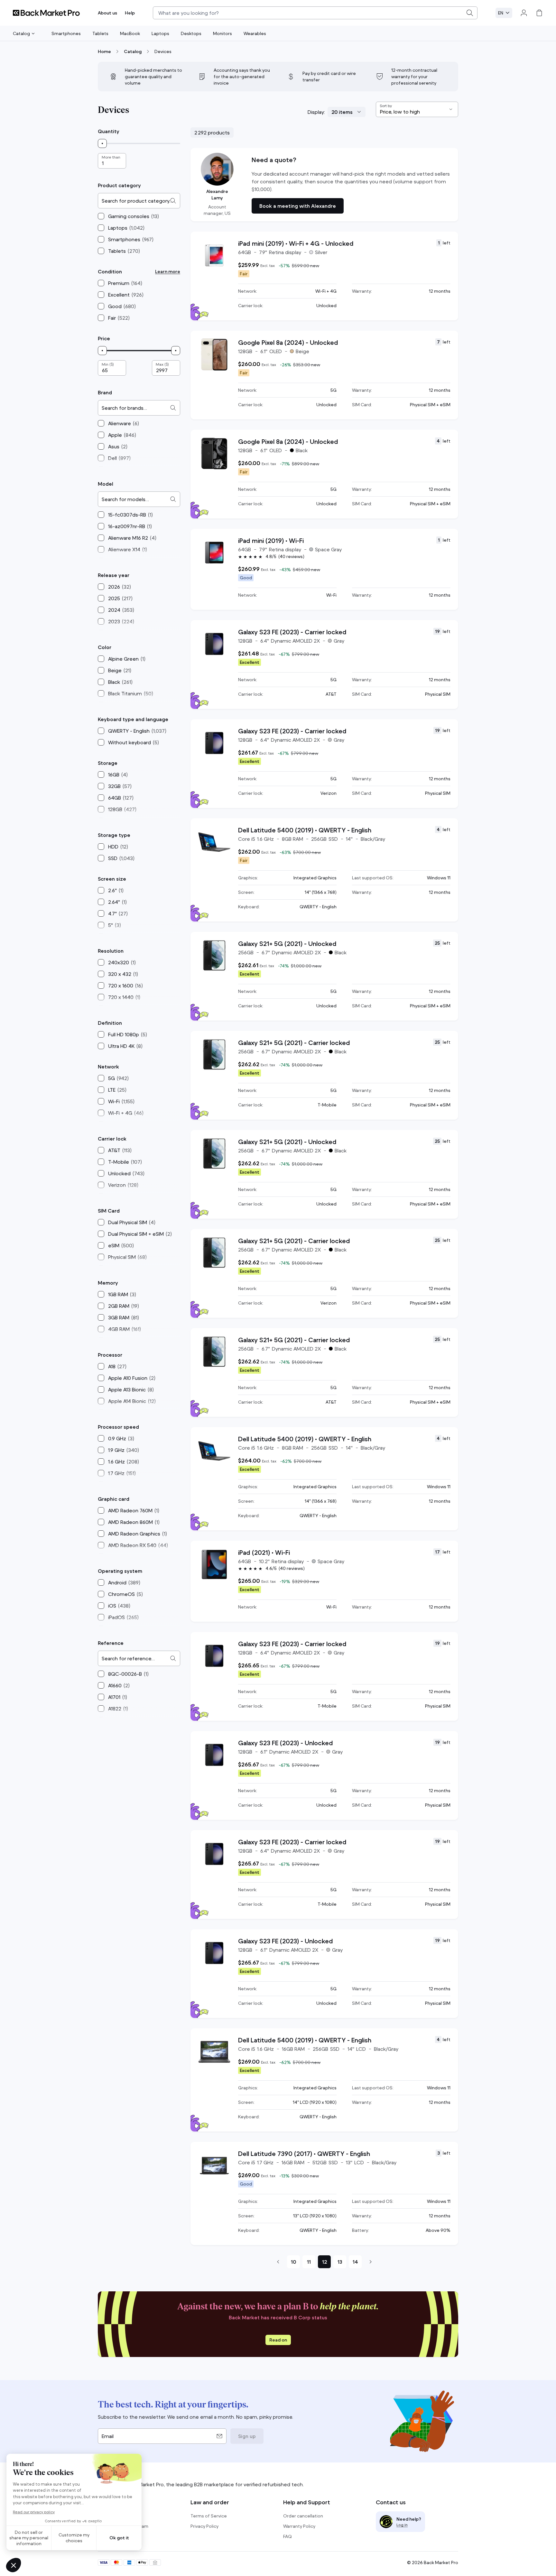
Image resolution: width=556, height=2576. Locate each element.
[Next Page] (371, 2262)
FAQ (287, 2536)
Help (130, 13)
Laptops (160, 33)
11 (309, 2262)
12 (324, 2262)
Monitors (222, 33)
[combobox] (315, 13)
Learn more (168, 271)
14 (355, 2262)
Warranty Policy (299, 2526)
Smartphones (66, 33)
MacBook (130, 33)
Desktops (191, 33)
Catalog (21, 33)
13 (340, 2262)
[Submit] (470, 13)
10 (293, 2262)
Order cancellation (303, 2516)
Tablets (100, 33)
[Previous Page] (278, 2262)
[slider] (102, 143)
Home (104, 51)
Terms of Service (209, 2516)
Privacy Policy (204, 2526)
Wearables (255, 33)
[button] (324, 185)
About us (107, 13)
